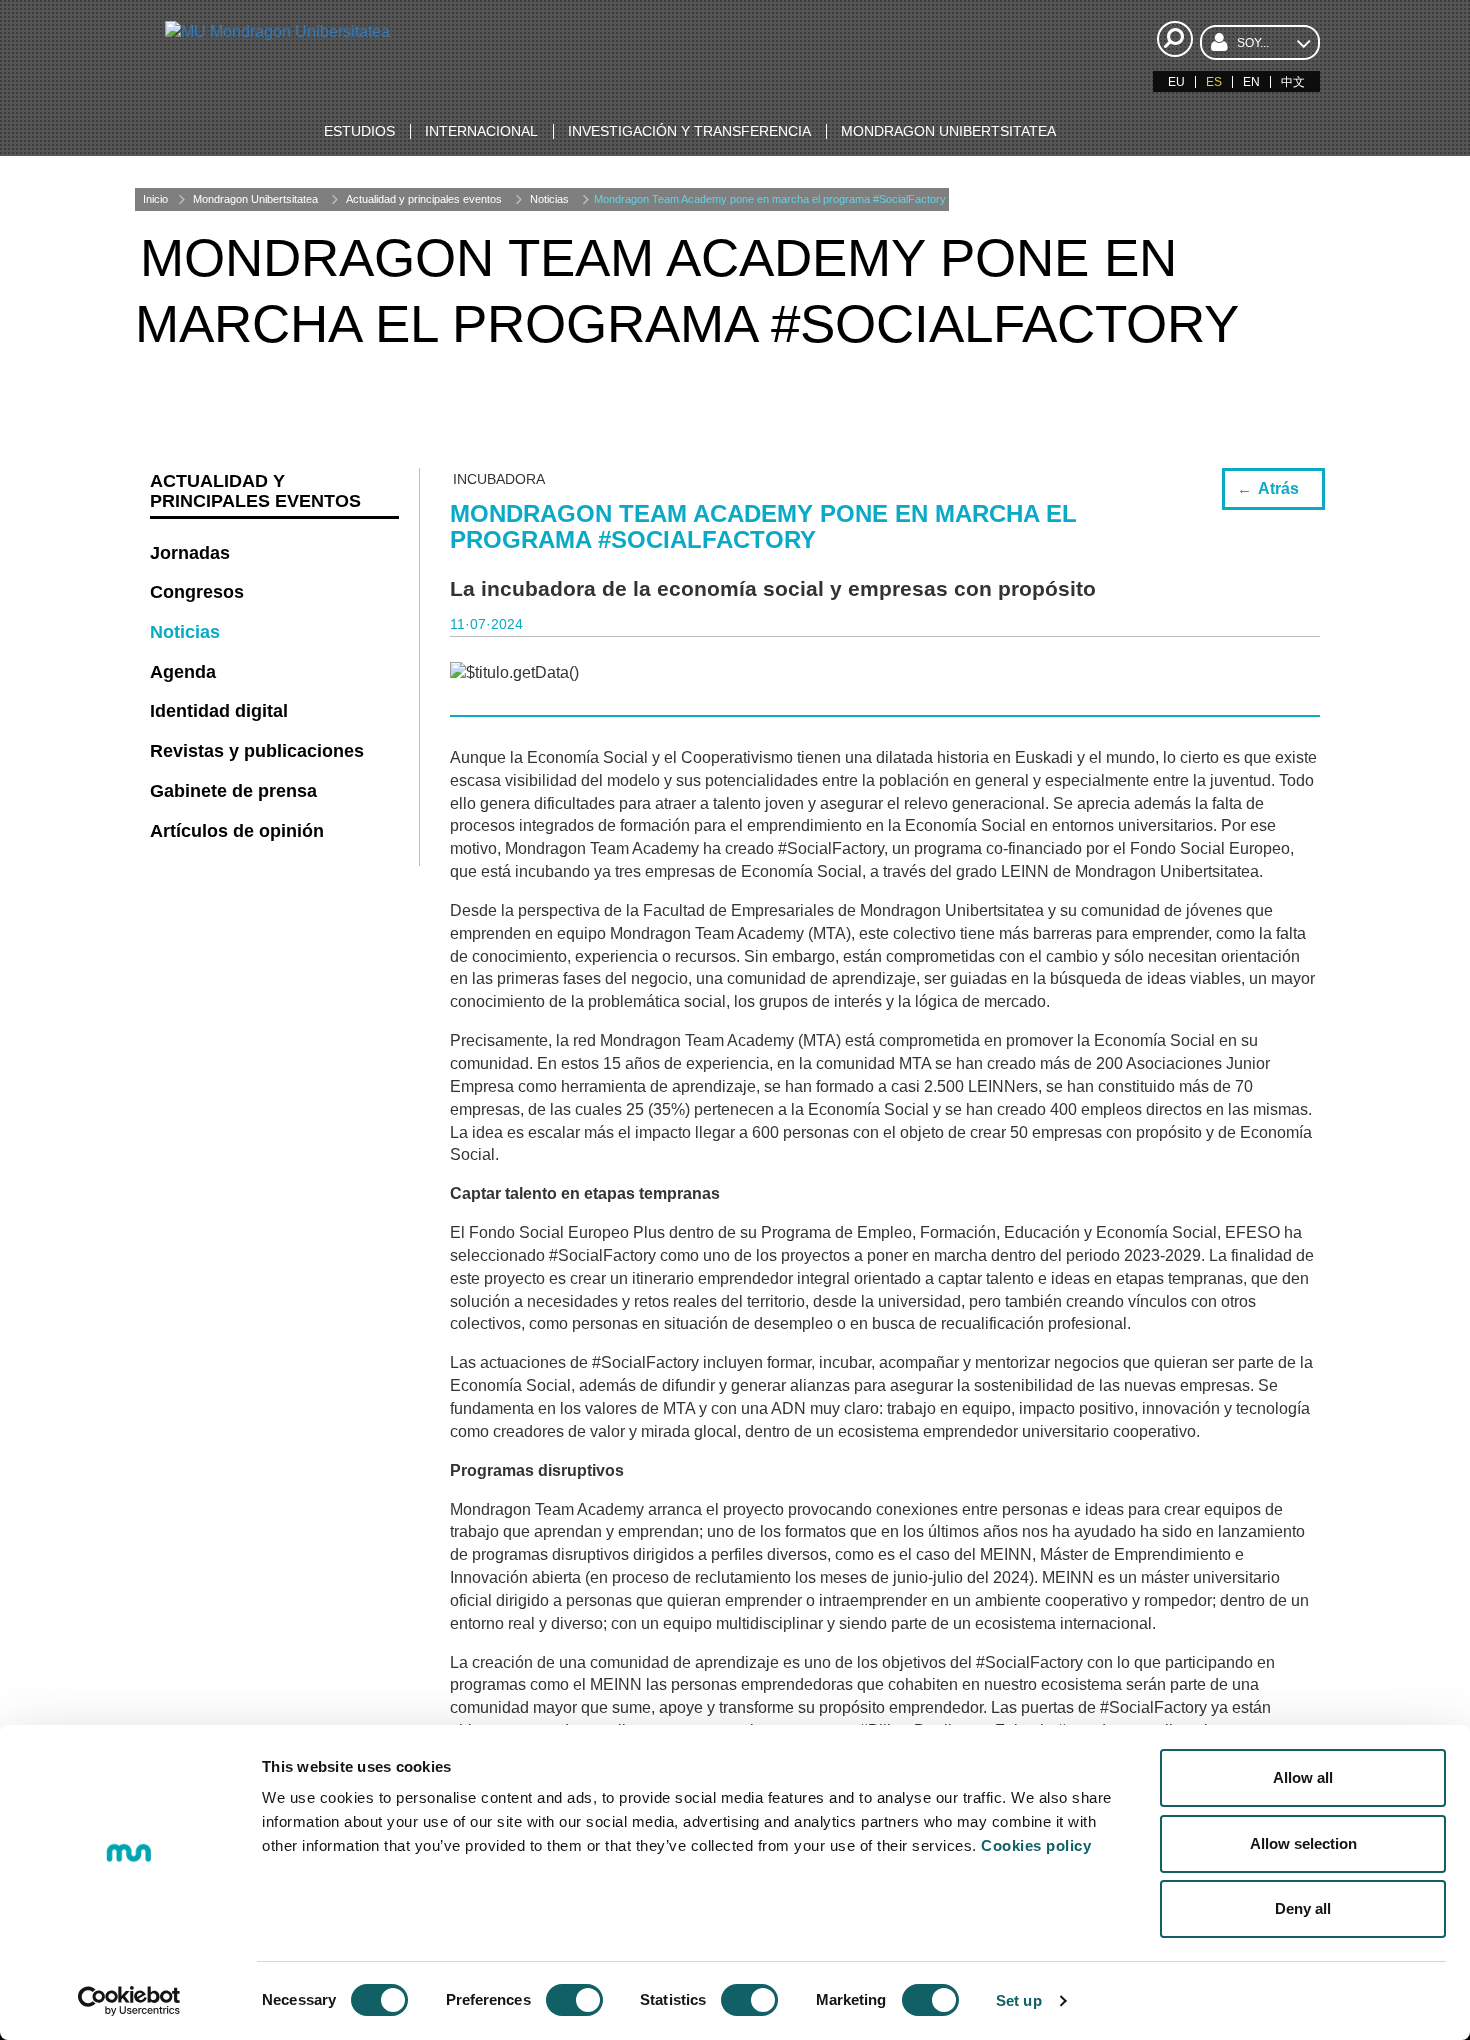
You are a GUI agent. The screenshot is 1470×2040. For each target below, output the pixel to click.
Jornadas (190, 553)
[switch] (574, 2000)
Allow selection (1303, 1843)
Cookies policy (1036, 1845)
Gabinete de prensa (233, 791)
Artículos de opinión (237, 831)
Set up (1019, 2000)
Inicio (155, 199)
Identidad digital (219, 711)
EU (1176, 82)
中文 (1293, 82)
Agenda (183, 672)
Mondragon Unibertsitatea (255, 199)
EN (1251, 82)
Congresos (197, 592)
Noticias (549, 199)
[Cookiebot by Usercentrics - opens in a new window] (129, 2001)
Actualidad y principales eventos (424, 199)
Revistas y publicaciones (257, 751)
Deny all (1303, 1908)
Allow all (1303, 1777)
